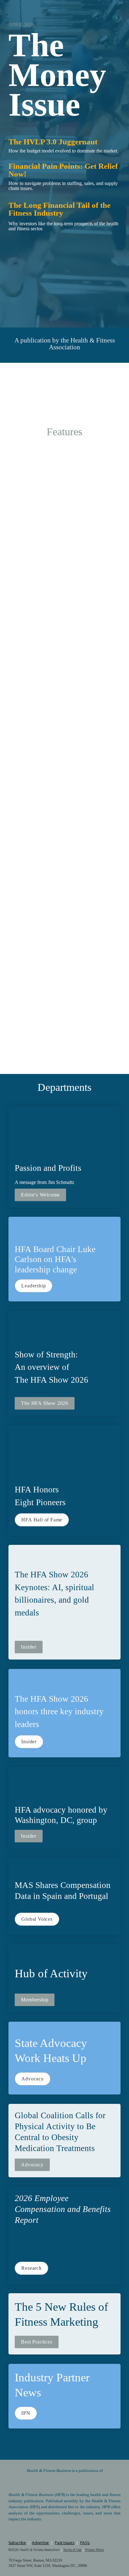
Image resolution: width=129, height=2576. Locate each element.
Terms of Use (72, 2550)
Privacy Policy (94, 2550)
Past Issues (64, 2543)
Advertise (40, 2543)
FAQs (85, 2543)
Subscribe (17, 2543)
